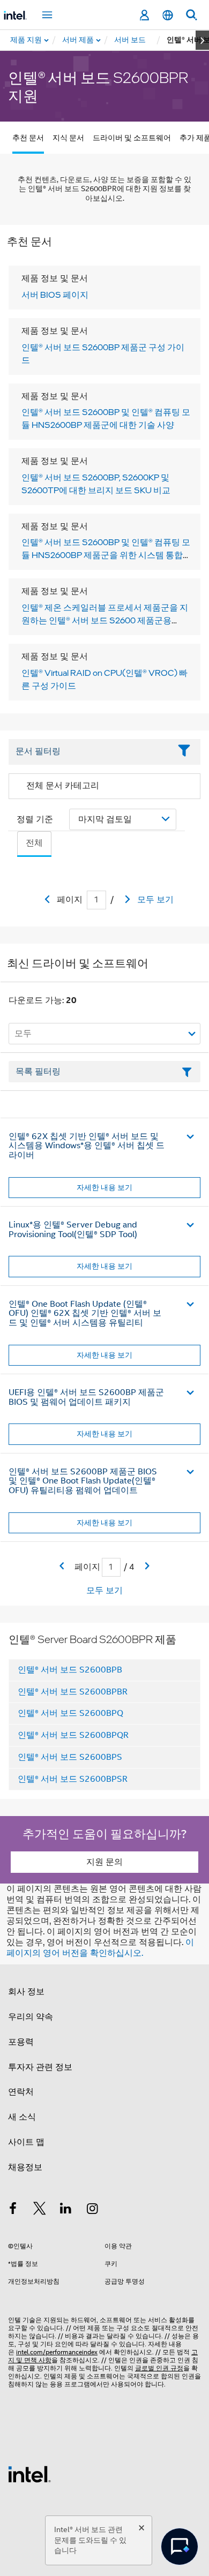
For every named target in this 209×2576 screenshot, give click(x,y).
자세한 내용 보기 (104, 1187)
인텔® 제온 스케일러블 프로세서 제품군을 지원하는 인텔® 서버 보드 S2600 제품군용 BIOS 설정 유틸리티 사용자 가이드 (105, 620)
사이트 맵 (26, 2142)
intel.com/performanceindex (57, 2352)
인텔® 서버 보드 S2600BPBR (73, 1692)
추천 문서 (28, 138)
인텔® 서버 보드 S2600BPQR (73, 1735)
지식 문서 (68, 138)
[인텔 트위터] (40, 2210)
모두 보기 (155, 900)
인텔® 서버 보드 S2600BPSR (73, 1779)
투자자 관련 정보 (40, 2067)
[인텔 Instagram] (93, 2210)
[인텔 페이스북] (13, 2210)
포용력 (21, 2042)
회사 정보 (26, 1992)
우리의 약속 (31, 2017)
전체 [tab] (34, 843)
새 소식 (22, 2117)
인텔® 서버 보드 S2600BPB (70, 1670)
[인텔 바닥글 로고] (29, 2474)
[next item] (202, 40)
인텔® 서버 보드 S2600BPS (70, 1757)
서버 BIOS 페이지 (55, 295)
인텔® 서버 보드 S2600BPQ (70, 1713)
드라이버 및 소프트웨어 (132, 138)
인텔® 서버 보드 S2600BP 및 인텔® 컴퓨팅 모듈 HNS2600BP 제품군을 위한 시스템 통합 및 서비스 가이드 (106, 555)
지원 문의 (104, 1862)
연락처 (21, 2092)
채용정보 (25, 2167)
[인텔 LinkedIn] (66, 2210)
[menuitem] (79, 40)
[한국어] (168, 15)
